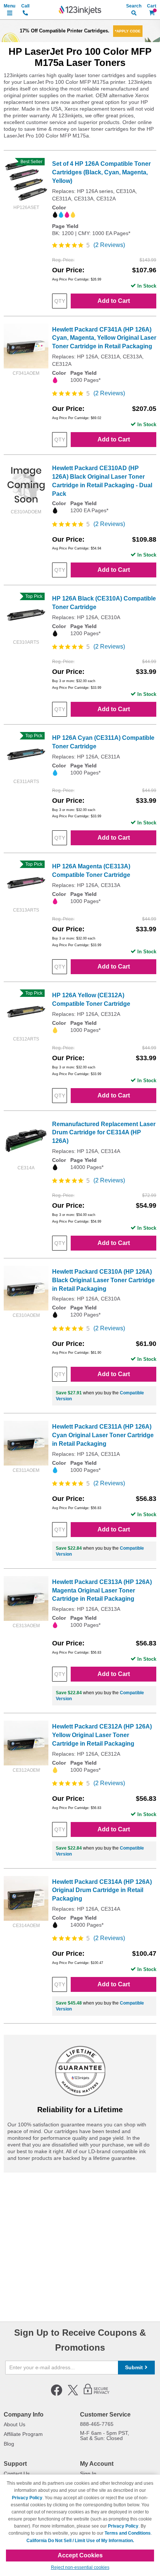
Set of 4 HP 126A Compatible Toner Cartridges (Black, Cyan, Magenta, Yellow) (101, 172)
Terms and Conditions (128, 2533)
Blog (9, 2444)
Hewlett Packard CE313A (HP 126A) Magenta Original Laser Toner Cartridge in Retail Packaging (102, 1590)
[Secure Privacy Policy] (97, 2394)
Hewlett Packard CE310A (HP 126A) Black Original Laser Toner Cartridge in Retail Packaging (103, 1280)
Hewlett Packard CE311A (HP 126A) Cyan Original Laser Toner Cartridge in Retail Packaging (103, 1435)
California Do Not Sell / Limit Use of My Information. (80, 2541)
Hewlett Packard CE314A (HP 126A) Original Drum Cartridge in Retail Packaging (102, 1890)
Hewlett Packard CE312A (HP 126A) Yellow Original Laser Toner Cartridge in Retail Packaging (102, 1735)
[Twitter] (73, 2394)
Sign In (88, 2474)
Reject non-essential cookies (80, 2567)
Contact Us (17, 2474)
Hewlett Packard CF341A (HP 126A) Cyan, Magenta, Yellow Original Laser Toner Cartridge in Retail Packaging (104, 338)
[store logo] (80, 10)
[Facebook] (57, 2394)
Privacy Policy (27, 2498)
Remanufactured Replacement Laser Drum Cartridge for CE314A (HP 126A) (104, 1133)
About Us (15, 2424)
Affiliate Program (23, 2434)
